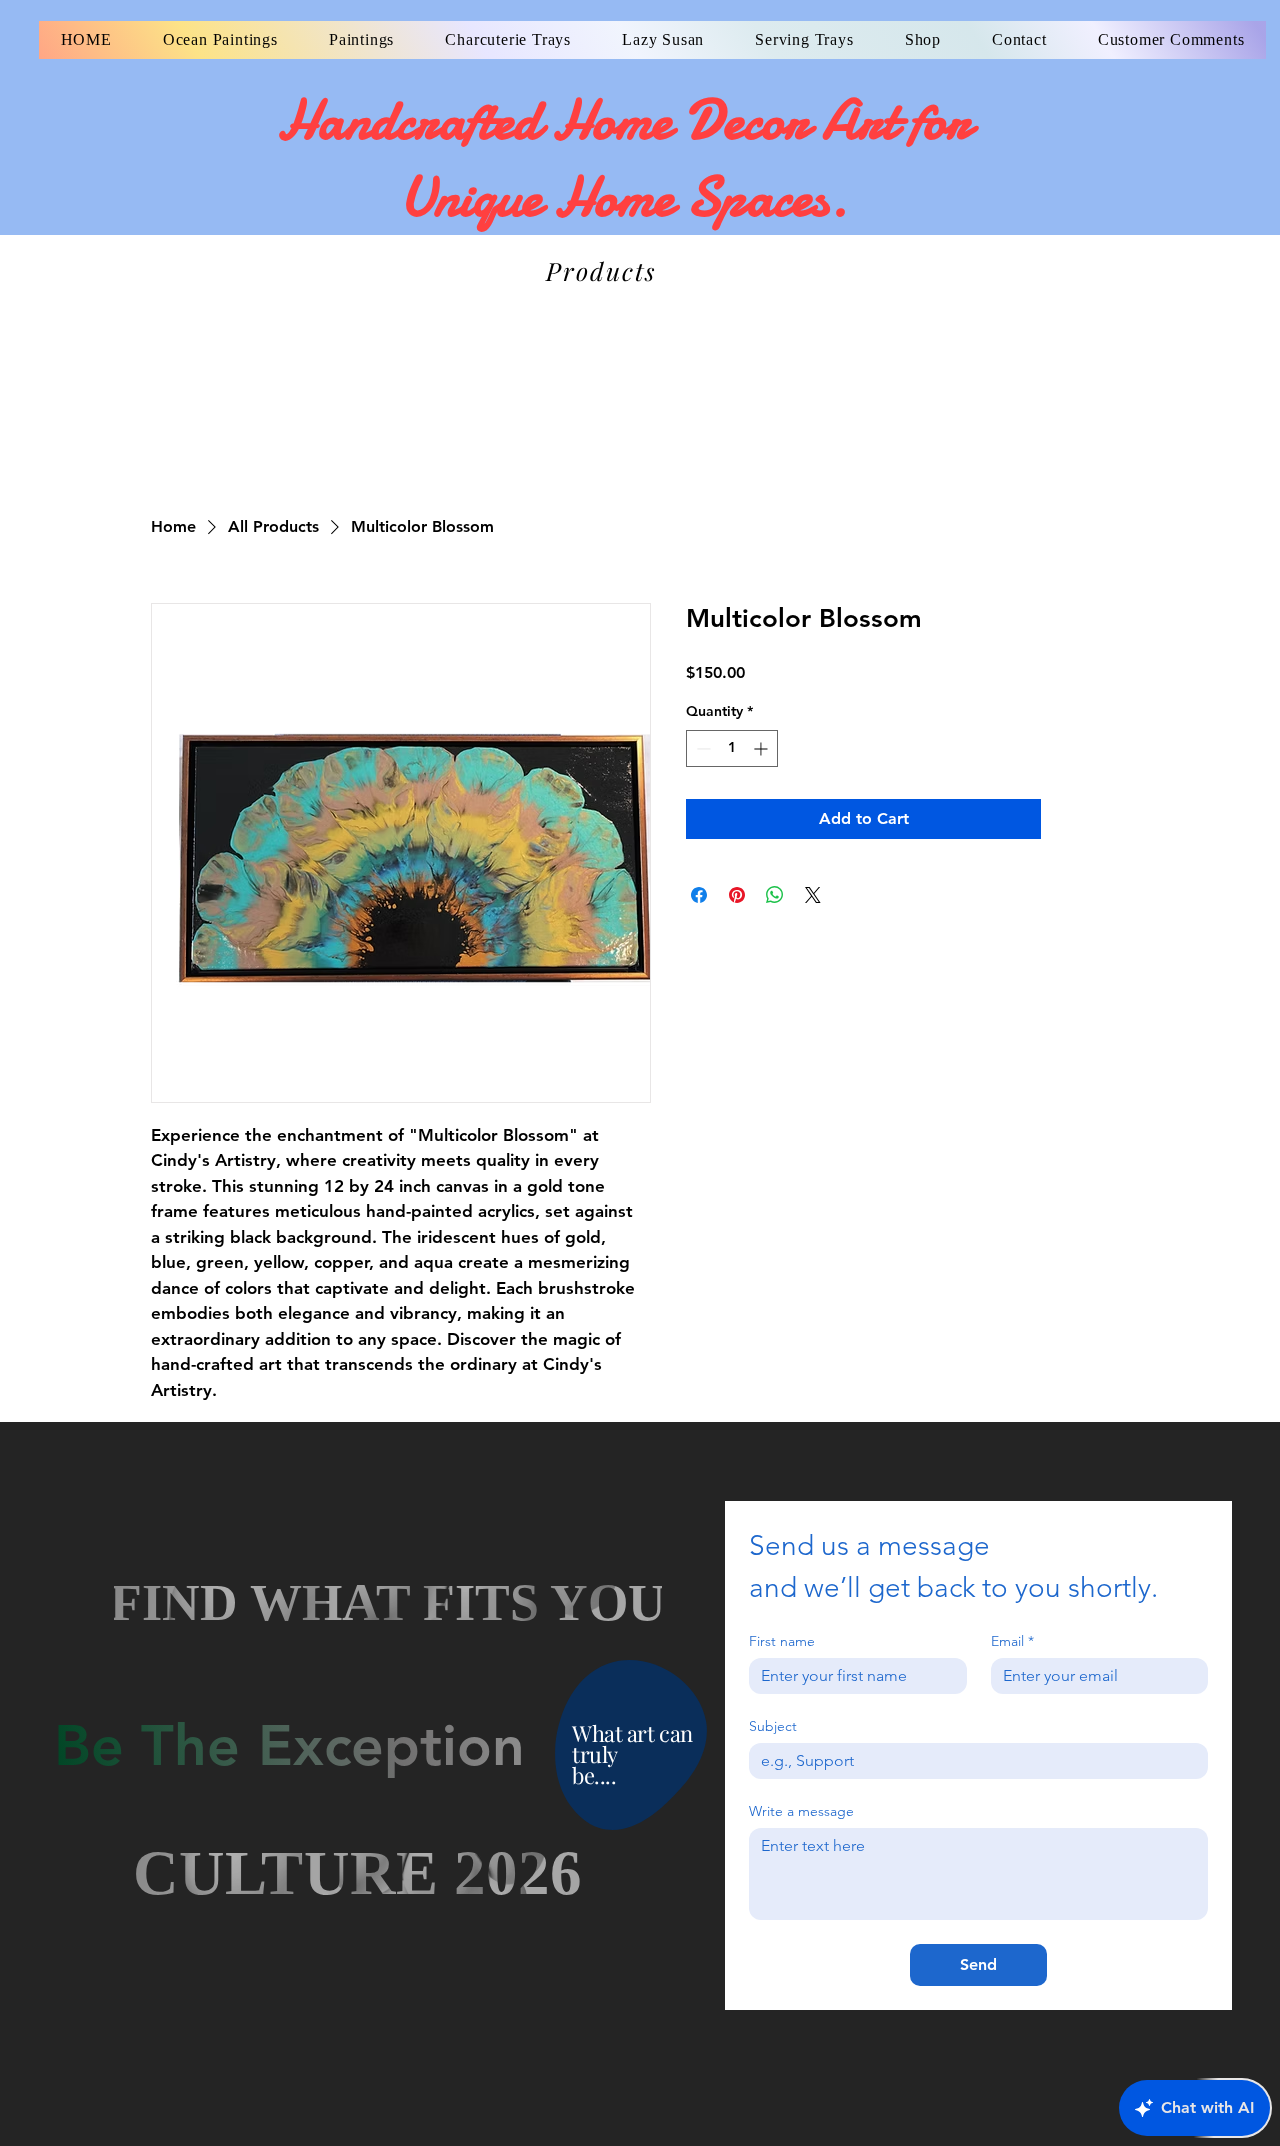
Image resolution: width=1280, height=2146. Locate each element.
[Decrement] (701, 748)
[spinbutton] (732, 748)
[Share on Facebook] (699, 895)
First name (782, 1641)
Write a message (801, 1811)
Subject (773, 1726)
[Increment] (762, 748)
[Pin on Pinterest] (737, 895)
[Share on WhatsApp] (775, 895)
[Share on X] (813, 895)
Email (1012, 1641)
